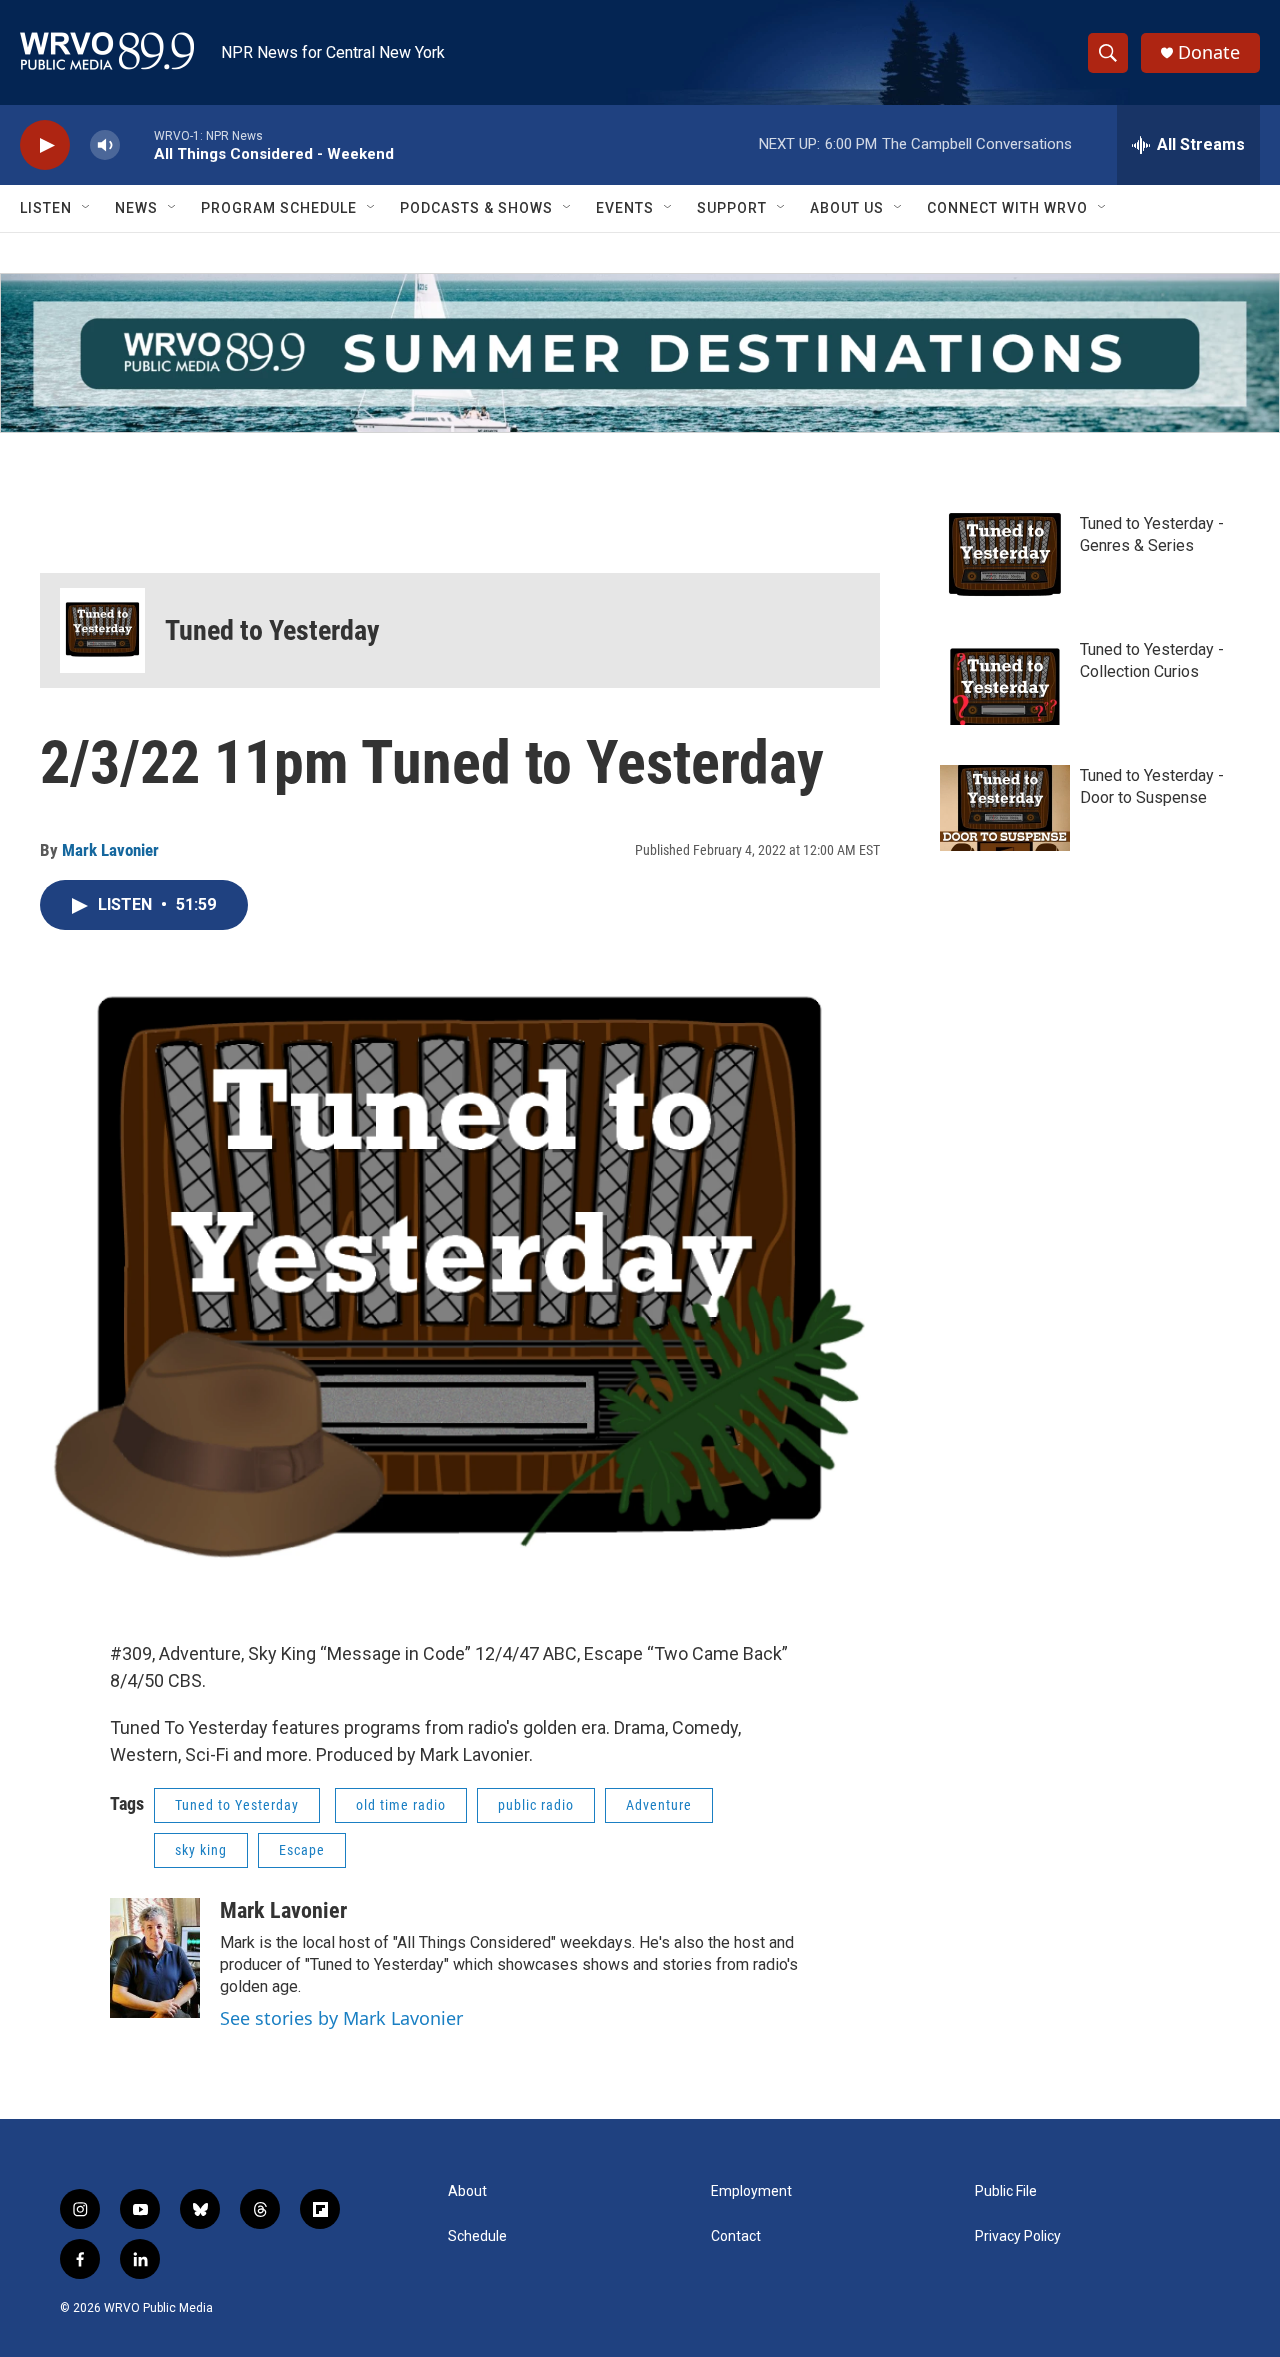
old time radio (401, 1805)
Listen (46, 208)
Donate (1209, 52)
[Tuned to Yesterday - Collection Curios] (1005, 682)
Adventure (659, 1805)
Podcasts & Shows (476, 208)
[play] (45, 145)
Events (625, 208)
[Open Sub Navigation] (87, 208)
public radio (536, 1805)
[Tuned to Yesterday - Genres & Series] (1005, 556)
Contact (736, 2236)
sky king (201, 1850)
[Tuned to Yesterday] (102, 630)
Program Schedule (279, 208)
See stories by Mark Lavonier (341, 2018)
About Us (847, 208)
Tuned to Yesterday (272, 630)
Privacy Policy (1018, 2236)
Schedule (477, 2236)
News (136, 208)
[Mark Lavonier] (155, 1958)
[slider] (137, 144)
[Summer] (640, 353)
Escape (302, 1850)
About (467, 2191)
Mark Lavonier (110, 850)
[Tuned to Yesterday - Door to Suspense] (1005, 808)
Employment (751, 2191)
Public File (1006, 2191)
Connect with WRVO (1007, 208)
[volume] (105, 145)
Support (732, 208)
